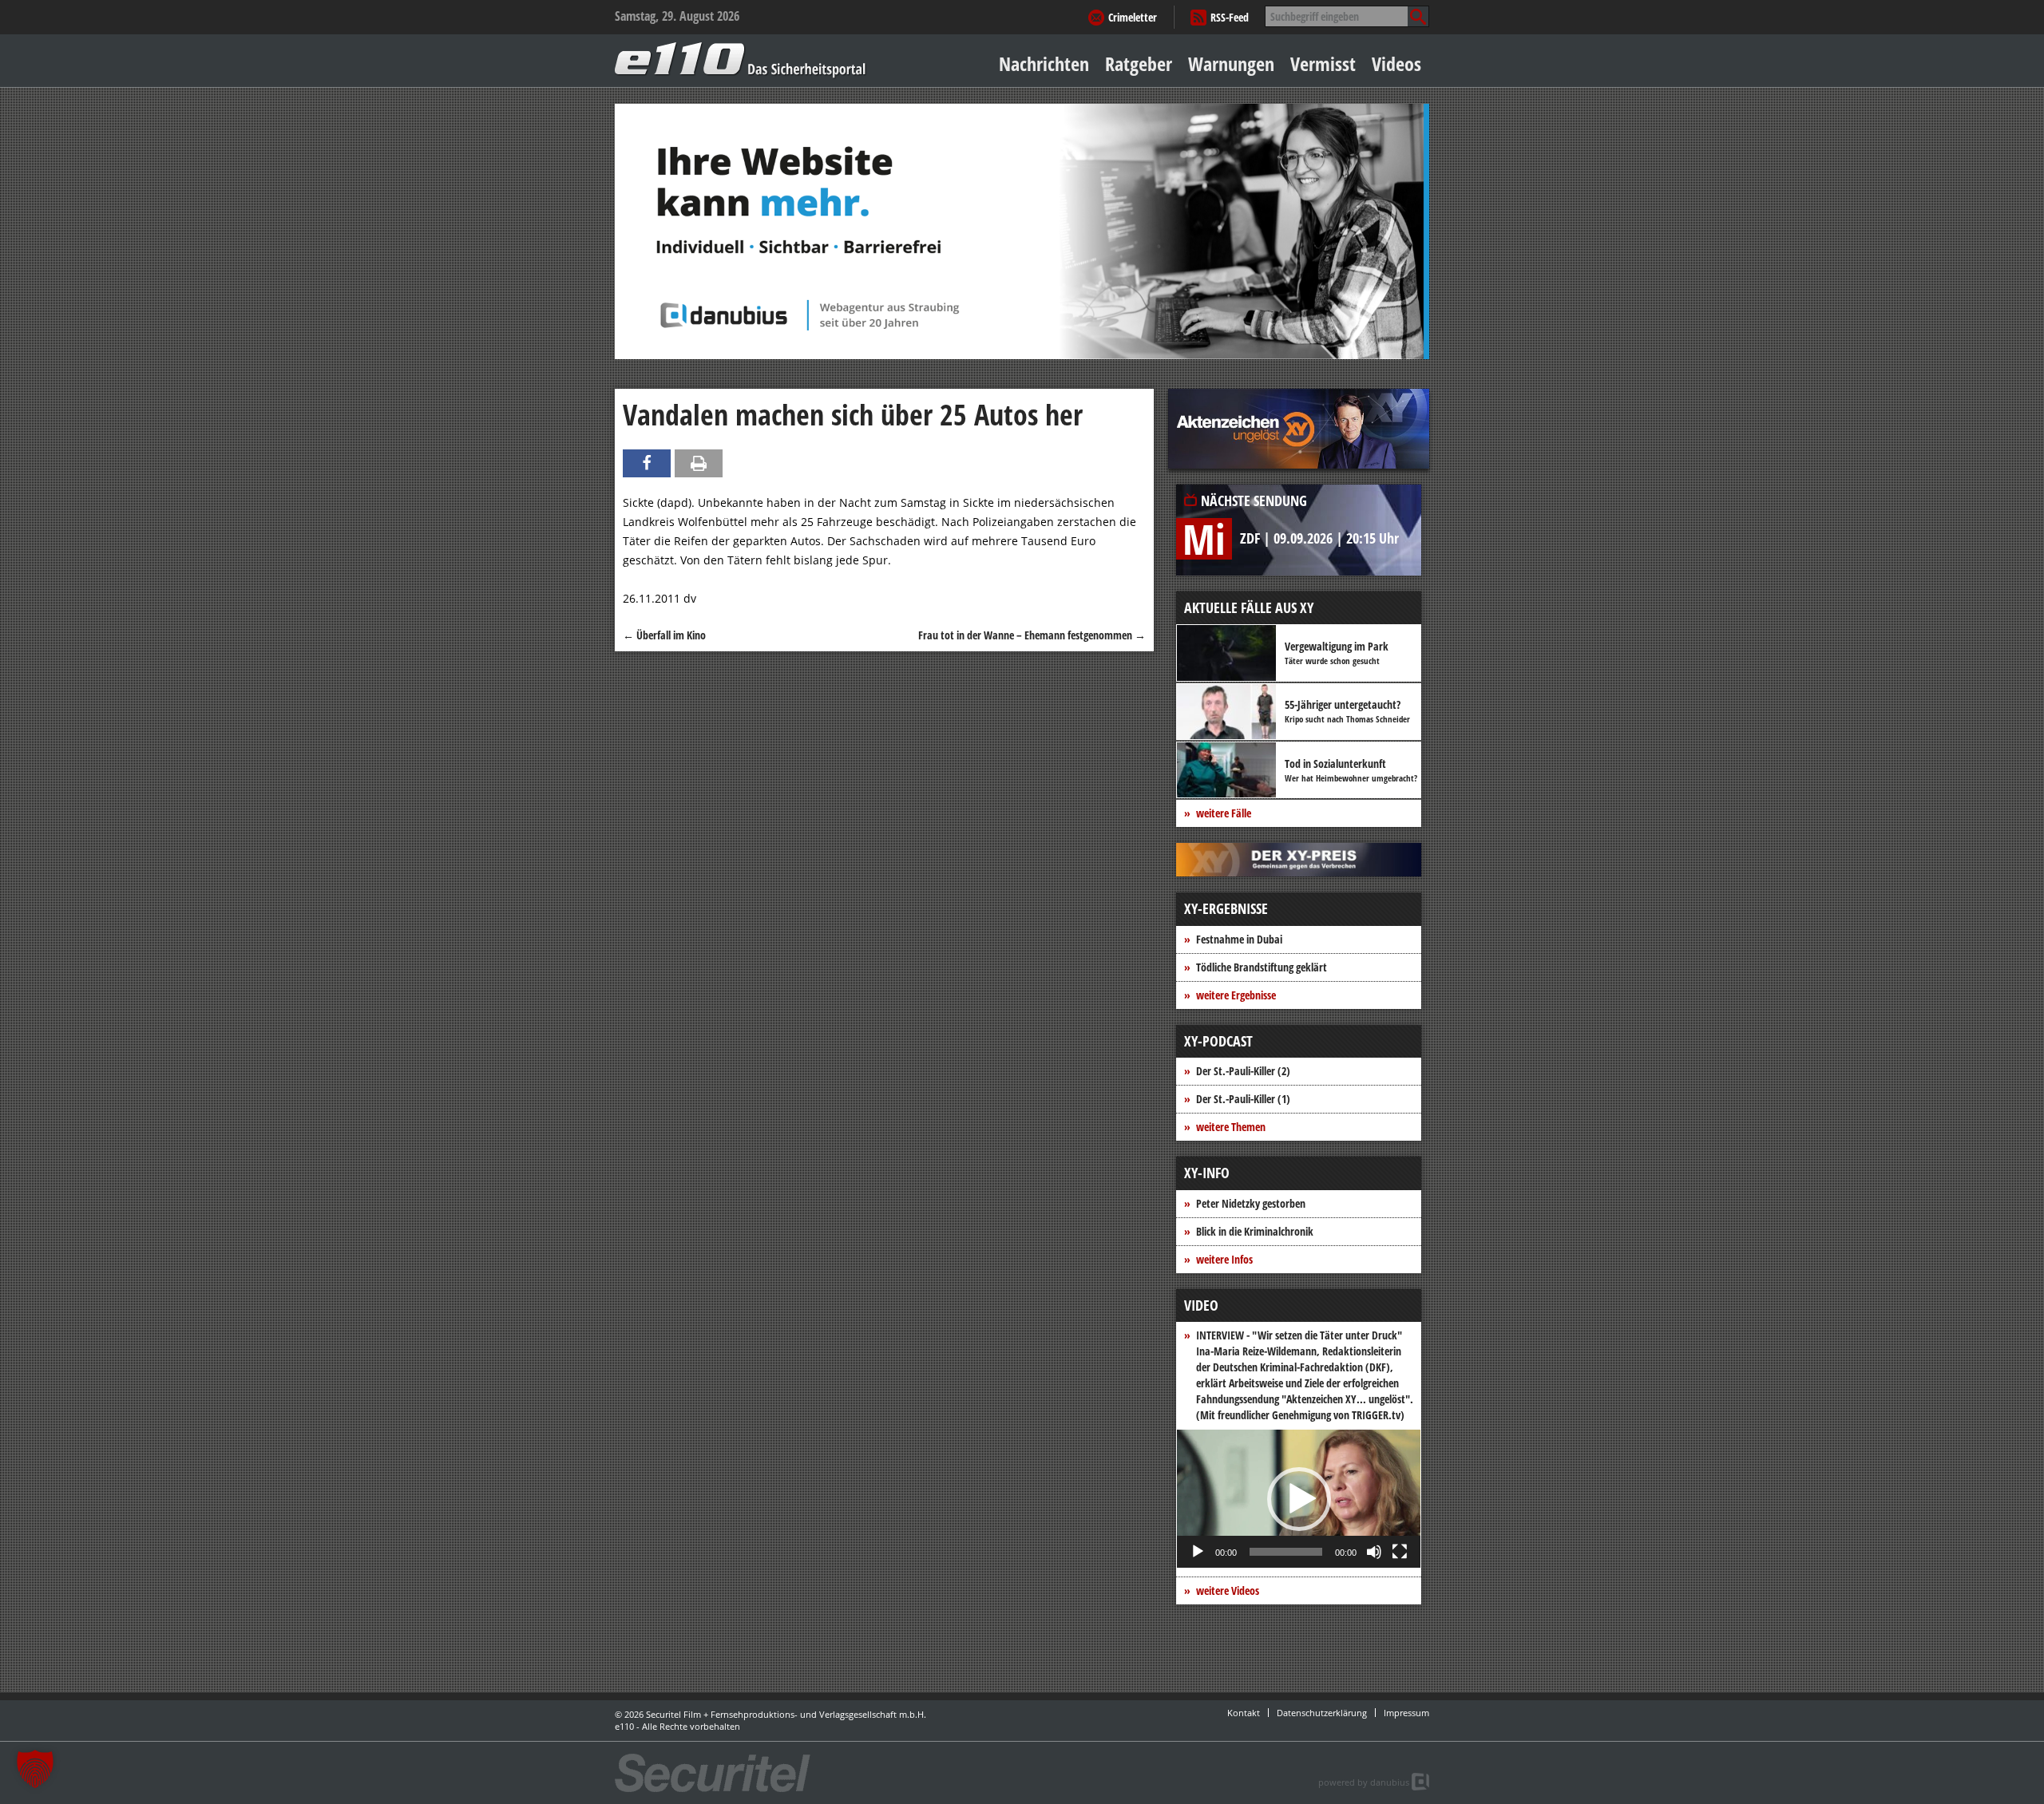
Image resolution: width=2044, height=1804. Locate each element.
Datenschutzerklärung (1322, 1713)
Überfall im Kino (664, 635)
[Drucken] (699, 463)
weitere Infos (1224, 1259)
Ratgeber (1139, 63)
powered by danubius (1364, 1782)
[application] (1299, 1499)
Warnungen (1231, 63)
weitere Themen (1231, 1127)
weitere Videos (1228, 1590)
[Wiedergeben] (1198, 1552)
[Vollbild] (1400, 1552)
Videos (1396, 63)
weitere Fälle (1224, 813)
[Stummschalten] (1374, 1552)
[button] (1299, 1499)
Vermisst (1323, 63)
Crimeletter (1133, 17)
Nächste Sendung (1254, 500)
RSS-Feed (1230, 17)
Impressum (1406, 1713)
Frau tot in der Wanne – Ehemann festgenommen (1032, 635)
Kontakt (1244, 1713)
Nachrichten (1044, 63)
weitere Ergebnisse (1236, 995)
